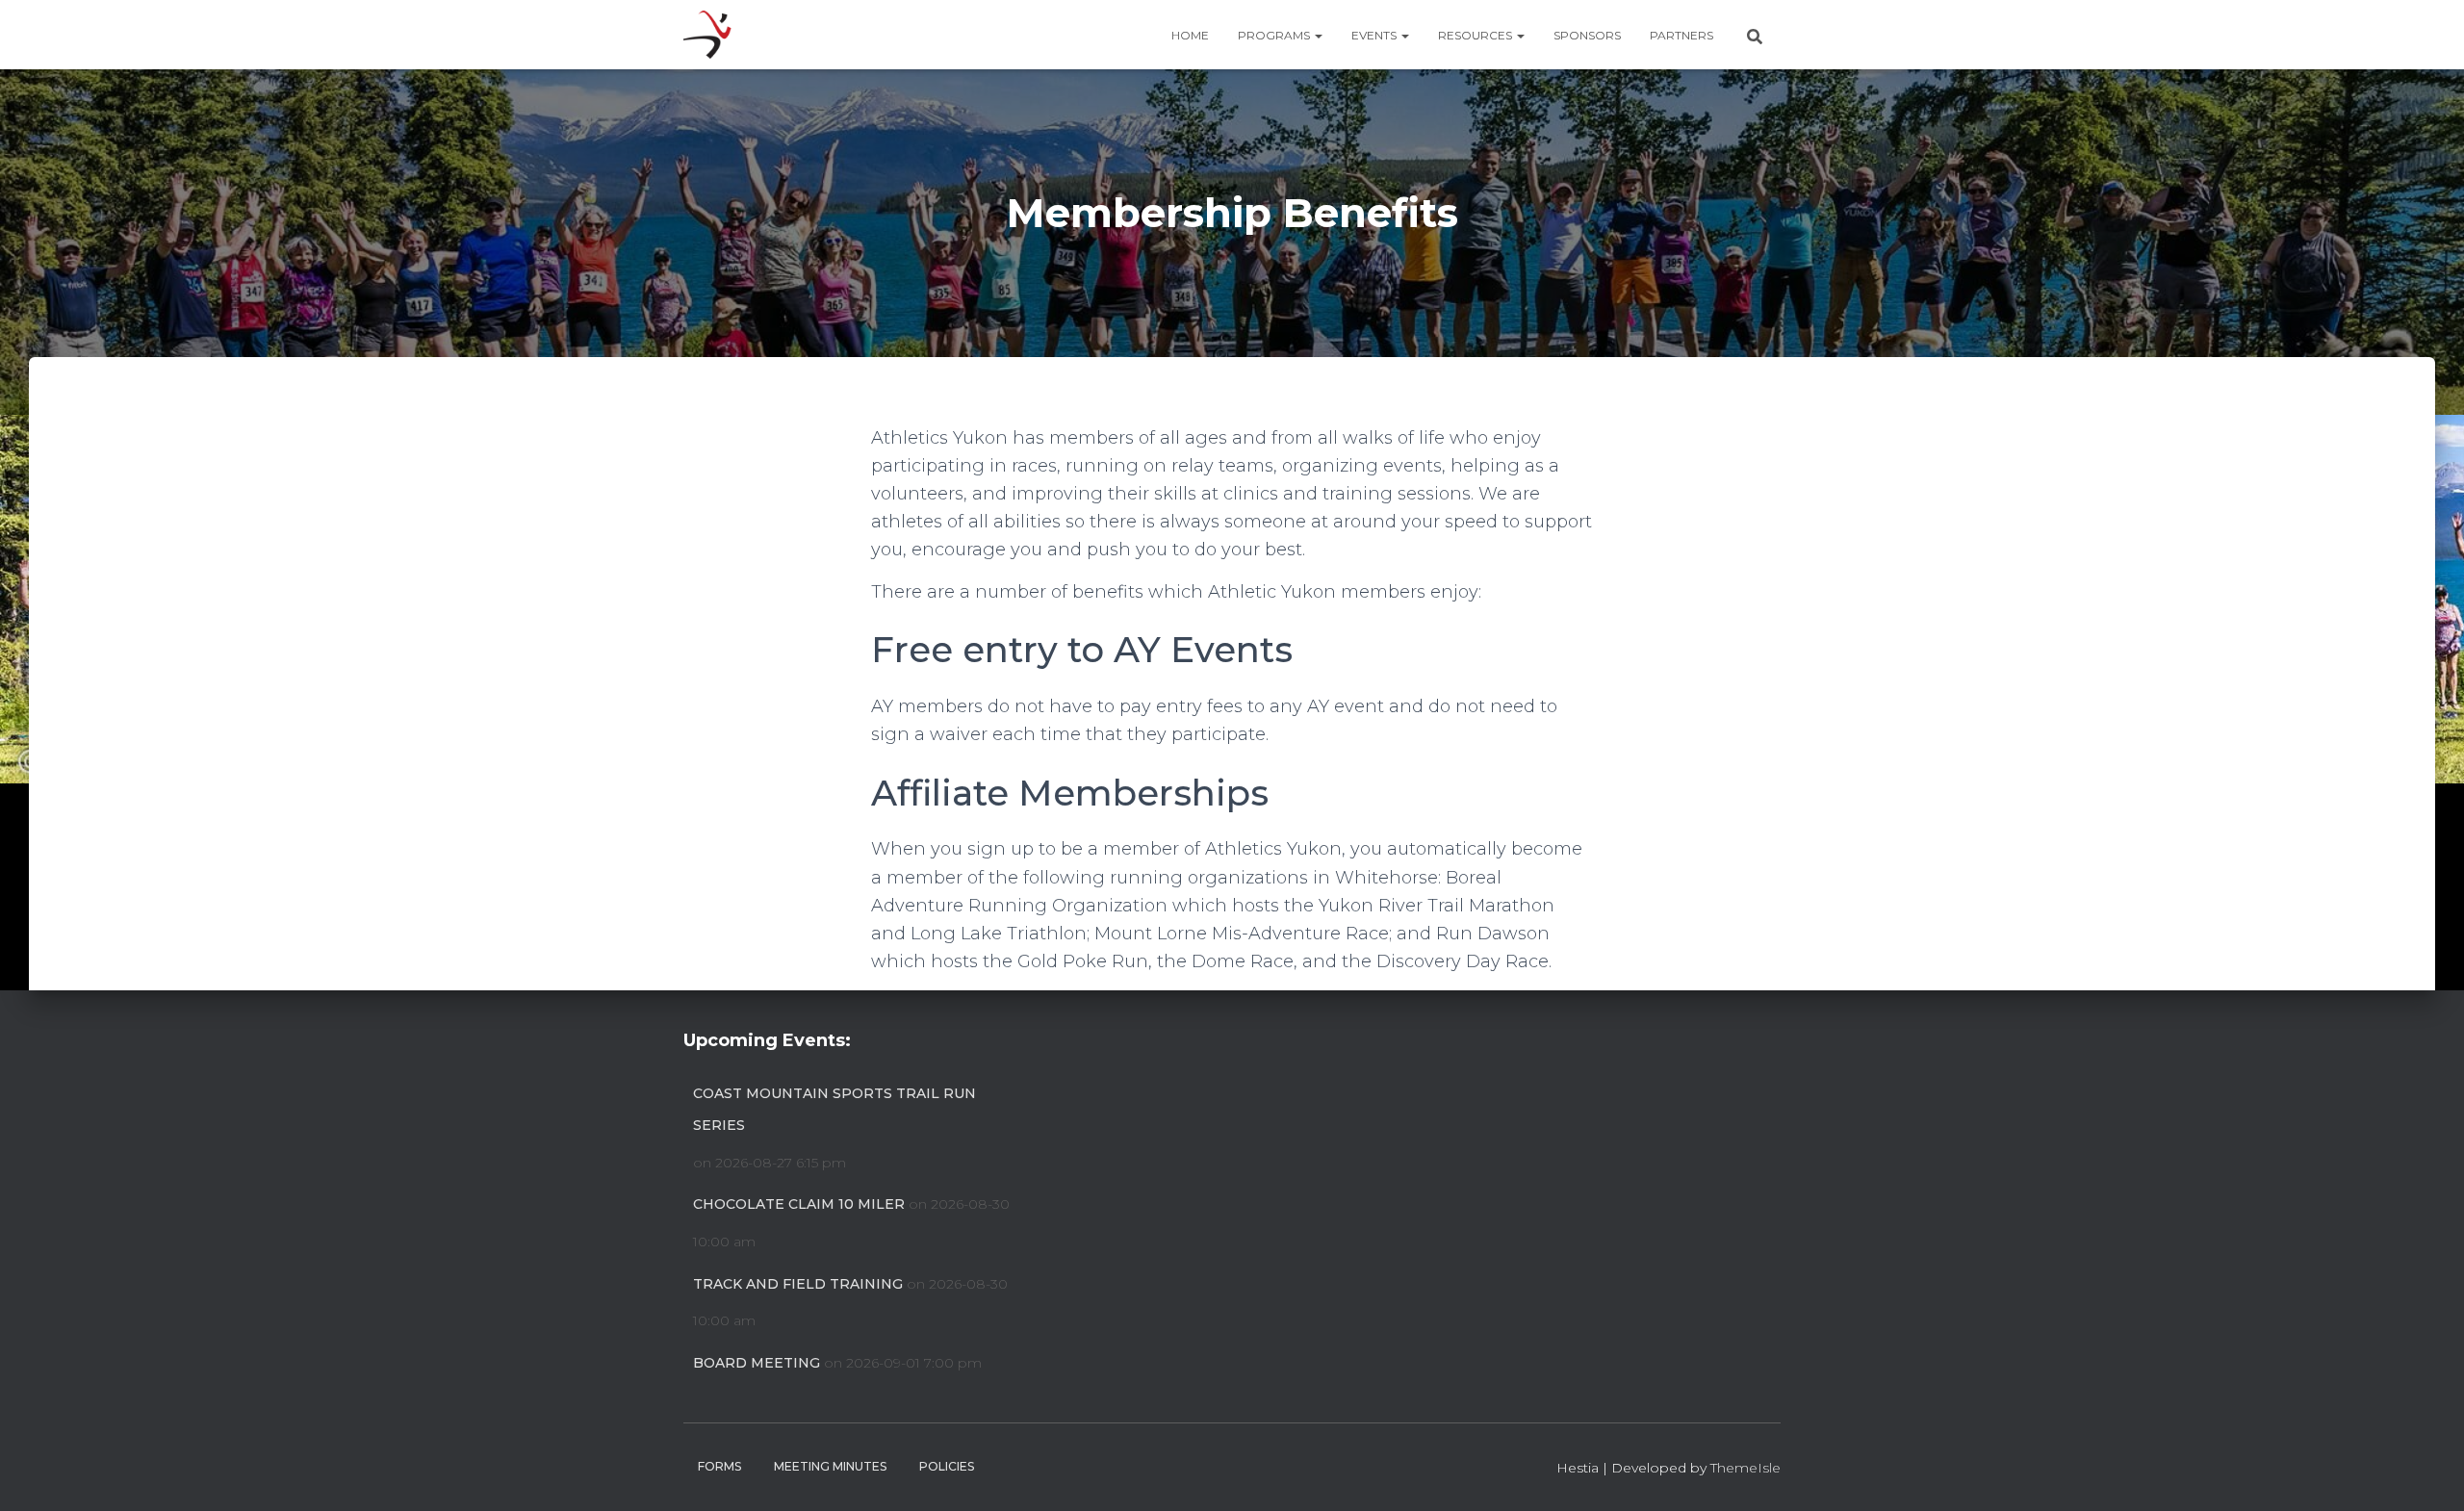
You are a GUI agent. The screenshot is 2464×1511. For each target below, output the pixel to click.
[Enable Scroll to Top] (2426, 1473)
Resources (1476, 35)
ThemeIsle (1745, 1468)
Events (1375, 35)
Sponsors (1587, 35)
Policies (947, 1466)
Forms (719, 1466)
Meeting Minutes (830, 1466)
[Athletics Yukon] (707, 35)
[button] (1318, 35)
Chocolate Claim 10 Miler (799, 1204)
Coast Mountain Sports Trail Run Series (834, 1110)
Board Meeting (757, 1363)
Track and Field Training (798, 1284)
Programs (1275, 35)
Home (1190, 35)
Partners (1681, 35)
